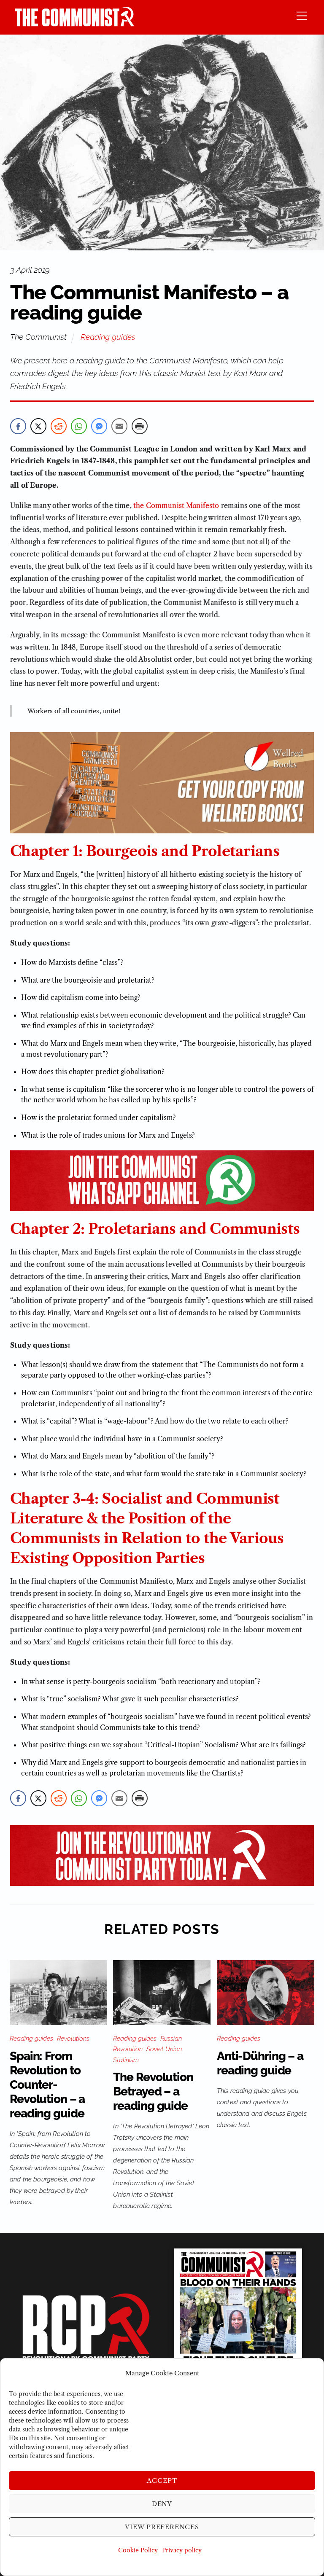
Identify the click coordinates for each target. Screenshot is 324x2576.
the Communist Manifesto (176, 505)
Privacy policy (182, 2550)
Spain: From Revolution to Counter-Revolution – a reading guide (47, 2085)
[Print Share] (140, 426)
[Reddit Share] (59, 426)
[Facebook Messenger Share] (99, 426)
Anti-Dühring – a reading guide (260, 2063)
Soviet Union (164, 2049)
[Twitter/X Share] (38, 426)
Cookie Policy (138, 2550)
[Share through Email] (119, 426)
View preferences (162, 2527)
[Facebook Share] (18, 426)
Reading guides (108, 337)
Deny (162, 2504)
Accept (162, 2481)
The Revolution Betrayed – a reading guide (153, 2091)
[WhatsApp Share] (79, 426)
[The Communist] (75, 24)
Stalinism (126, 2060)
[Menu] (302, 15)
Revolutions (73, 2039)
